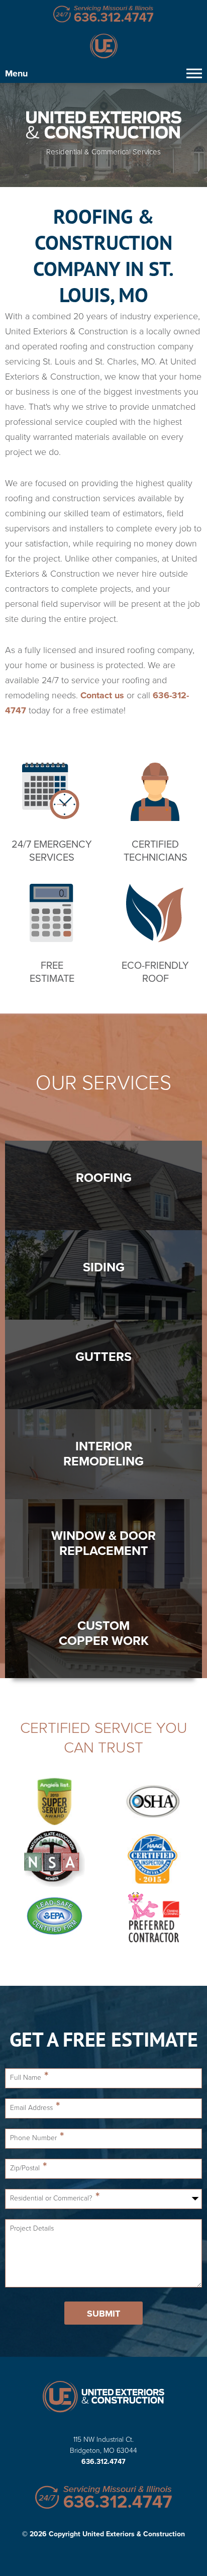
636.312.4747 (103, 2462)
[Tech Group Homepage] (103, 2398)
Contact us (102, 695)
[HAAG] (153, 1860)
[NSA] (54, 1860)
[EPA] (54, 1917)
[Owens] (153, 1917)
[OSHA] (153, 1802)
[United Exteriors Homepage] (103, 47)
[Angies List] (54, 1802)
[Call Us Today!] (103, 15)
